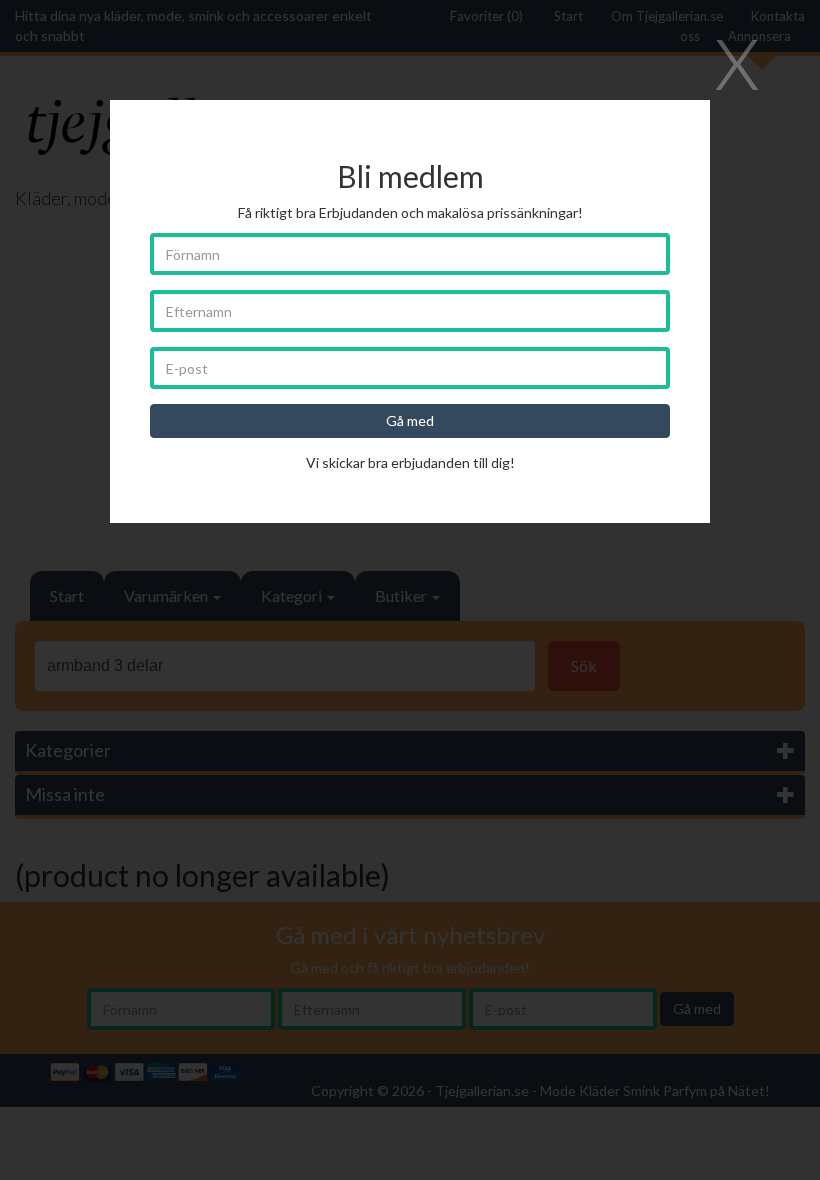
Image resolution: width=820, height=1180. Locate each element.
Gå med (410, 420)
